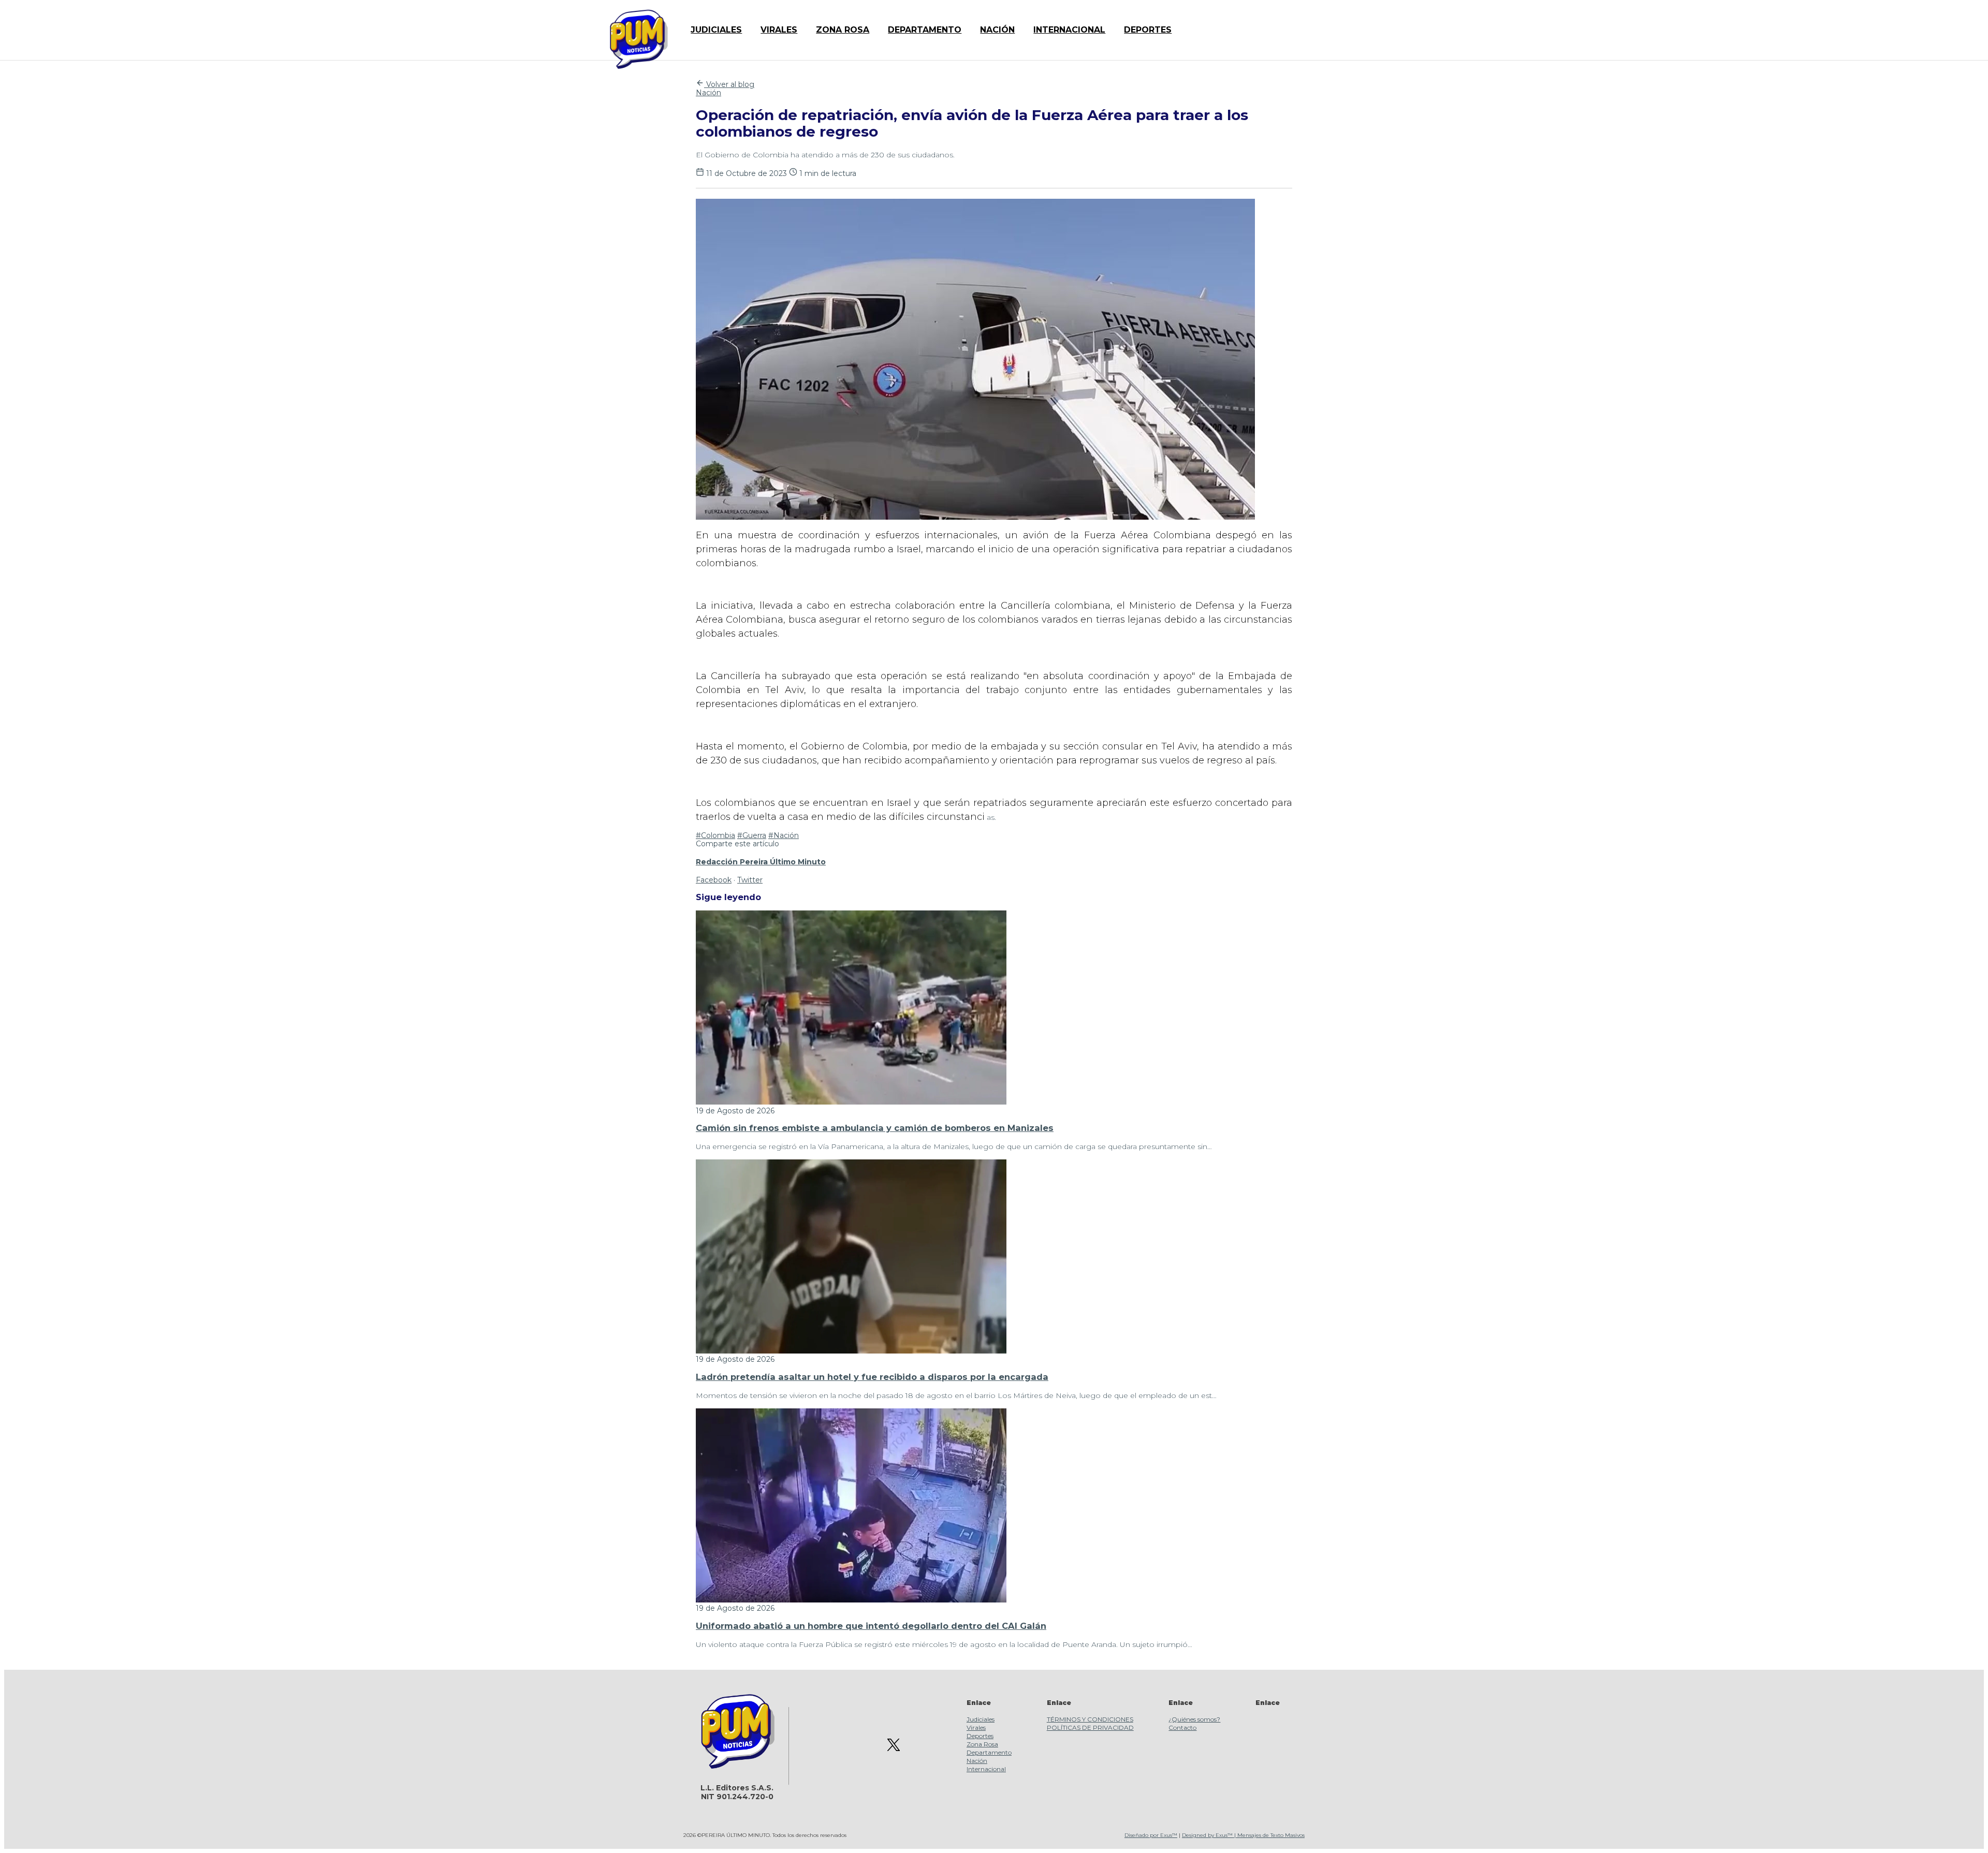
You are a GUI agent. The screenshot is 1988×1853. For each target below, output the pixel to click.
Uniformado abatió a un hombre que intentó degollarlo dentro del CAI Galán (871, 1626)
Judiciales (981, 1719)
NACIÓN (997, 30)
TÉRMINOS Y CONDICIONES (1090, 1719)
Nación (708, 93)
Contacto (1182, 1727)
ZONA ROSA (843, 30)
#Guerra (752, 835)
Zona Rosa (982, 1744)
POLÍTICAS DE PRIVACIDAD (1090, 1727)
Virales (976, 1727)
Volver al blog (729, 84)
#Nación (784, 835)
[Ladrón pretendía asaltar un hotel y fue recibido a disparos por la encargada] (851, 1351)
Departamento (989, 1752)
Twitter (750, 880)
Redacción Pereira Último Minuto (761, 862)
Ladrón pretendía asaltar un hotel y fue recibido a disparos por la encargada (872, 1377)
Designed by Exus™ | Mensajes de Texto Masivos (1243, 1835)
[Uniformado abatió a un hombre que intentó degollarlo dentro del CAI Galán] (851, 1600)
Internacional (986, 1769)
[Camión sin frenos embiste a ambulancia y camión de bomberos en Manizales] (851, 1102)
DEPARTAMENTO (925, 30)
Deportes (980, 1736)
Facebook (714, 880)
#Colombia (715, 835)
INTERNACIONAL (1069, 30)
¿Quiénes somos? (1194, 1719)
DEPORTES (1148, 30)
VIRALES (779, 30)
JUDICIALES (716, 30)
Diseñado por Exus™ (1151, 1835)
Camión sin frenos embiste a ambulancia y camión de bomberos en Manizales (875, 1128)
